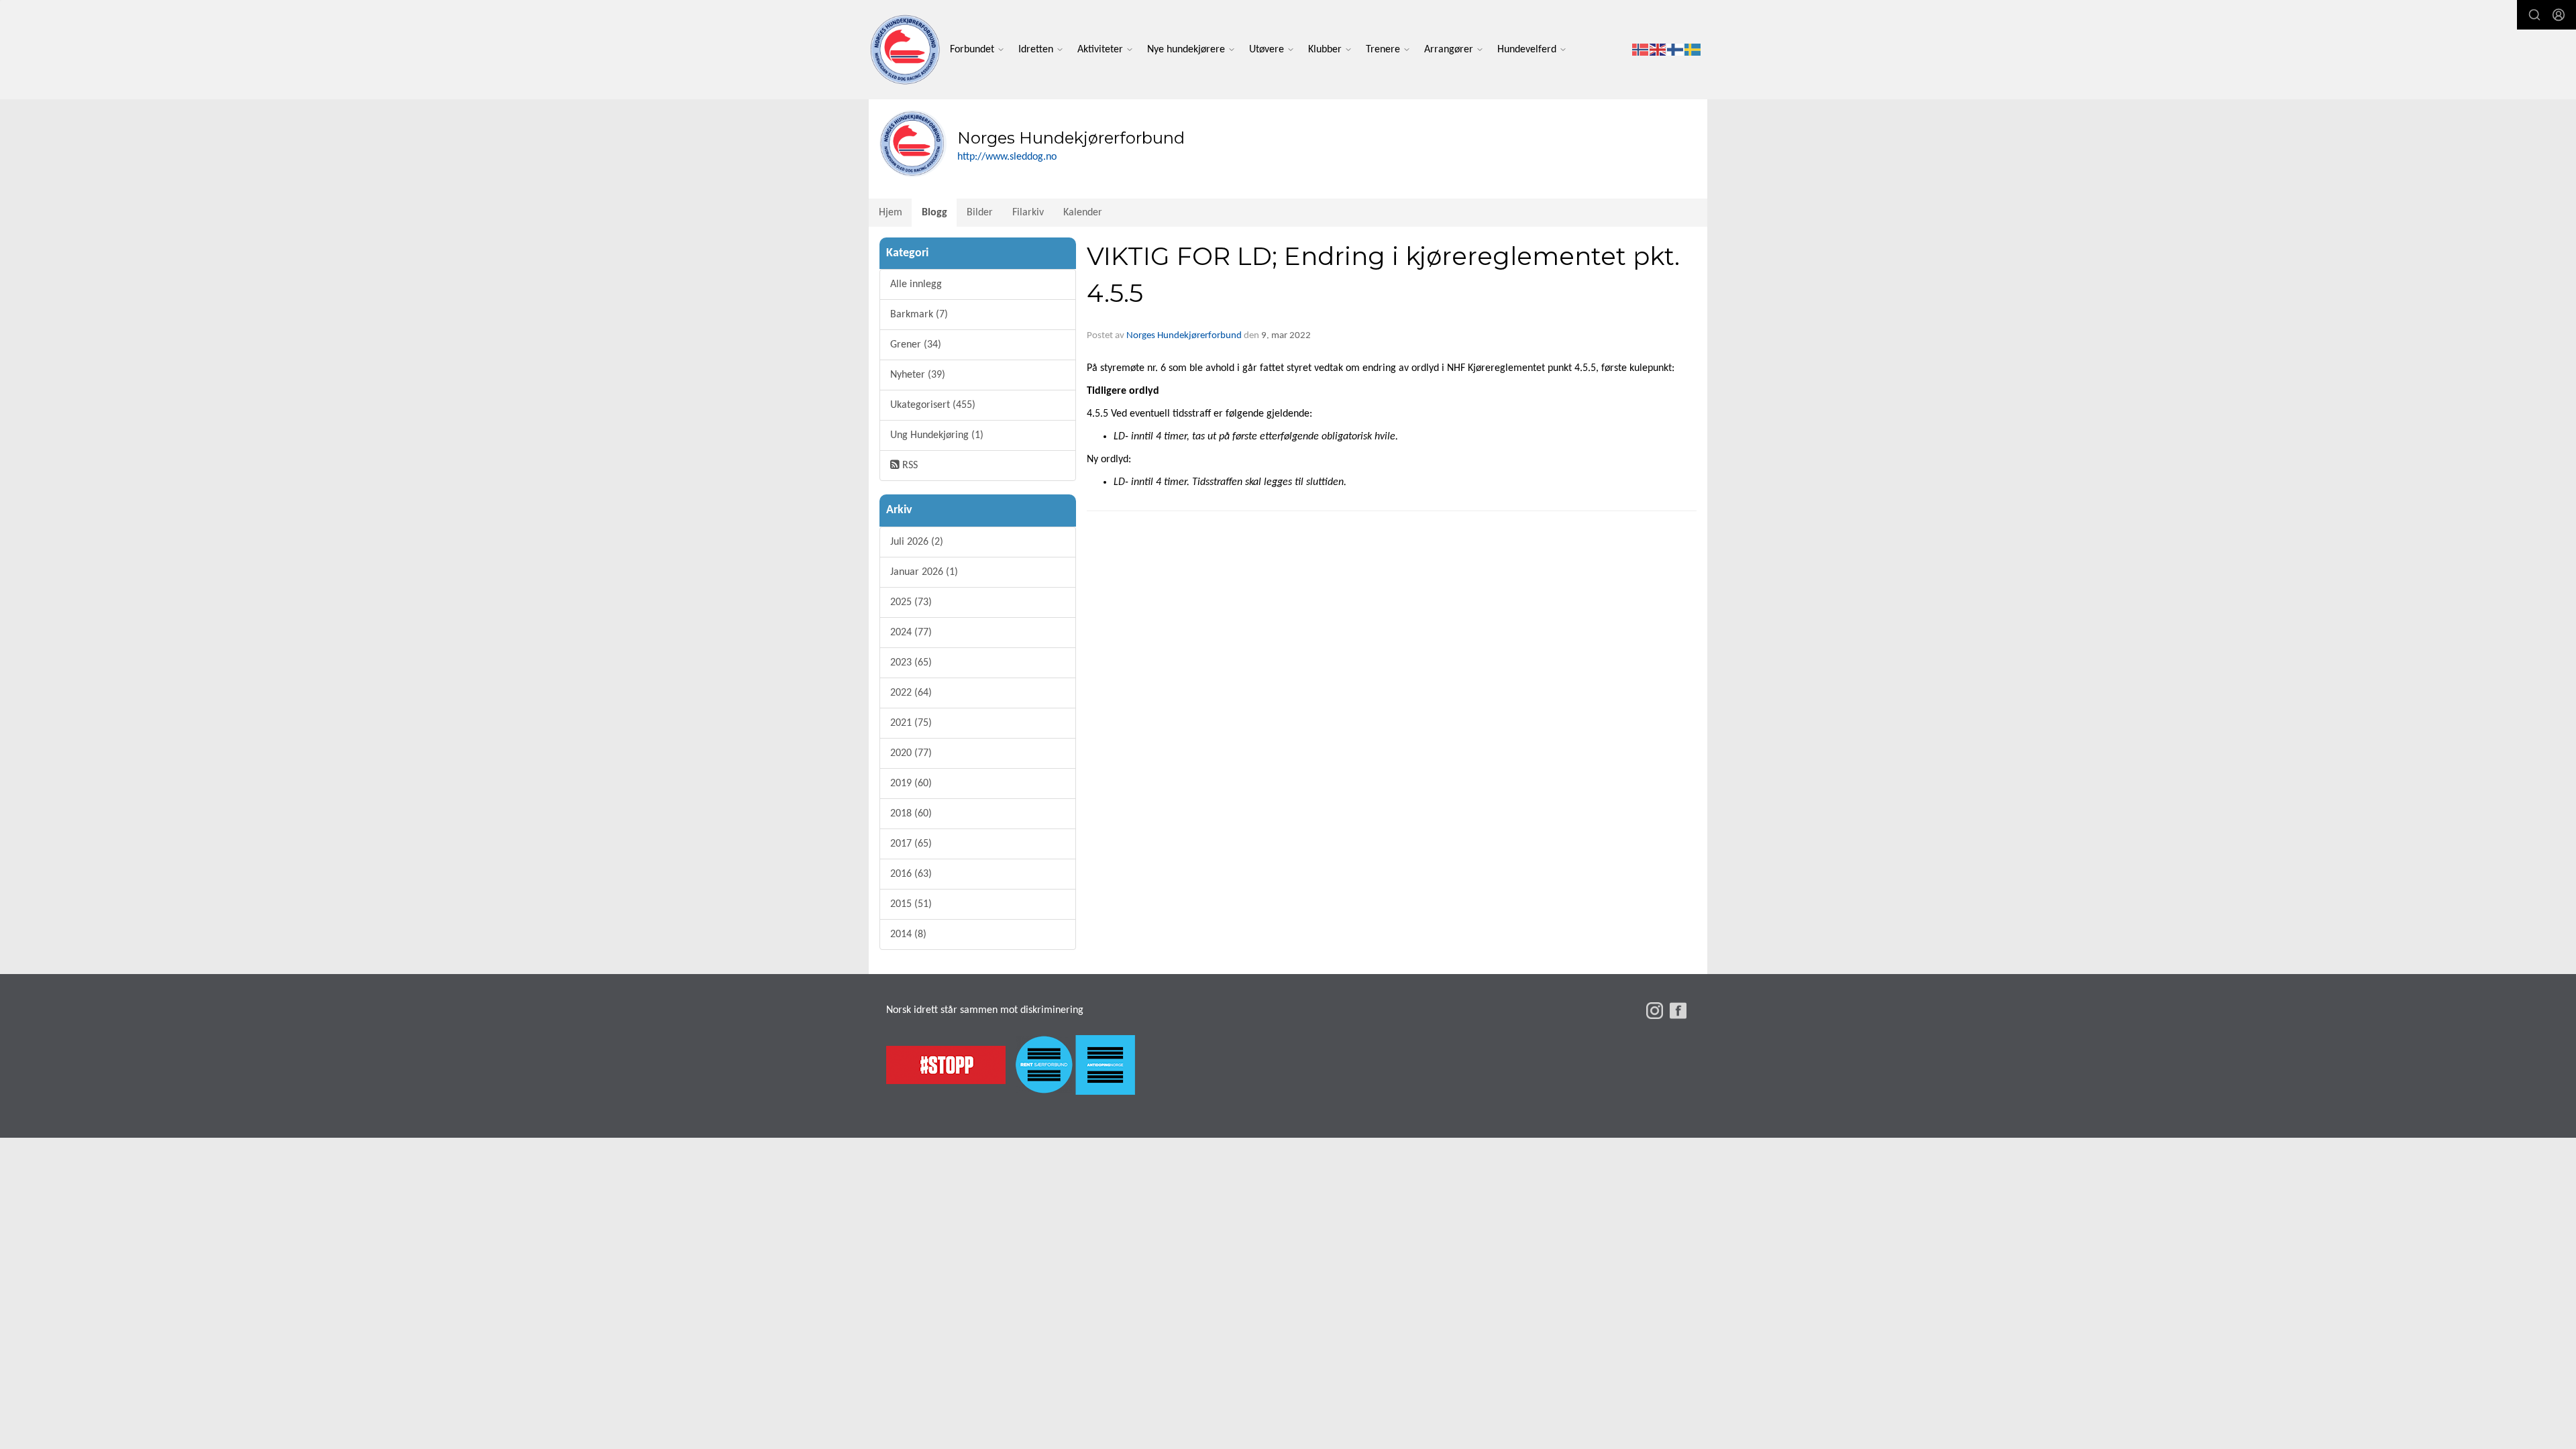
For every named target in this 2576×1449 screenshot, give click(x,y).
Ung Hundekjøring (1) (937, 435)
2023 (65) (911, 663)
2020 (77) (911, 753)
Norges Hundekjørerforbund (1184, 336)
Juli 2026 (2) (917, 542)
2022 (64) (911, 693)
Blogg (934, 213)
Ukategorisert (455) (933, 405)
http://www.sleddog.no (1007, 157)
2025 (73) (911, 602)
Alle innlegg (916, 284)
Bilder (980, 213)
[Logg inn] (2559, 15)
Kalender (1083, 213)
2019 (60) (911, 784)
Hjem (891, 213)
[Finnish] (1676, 50)
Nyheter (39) (918, 375)
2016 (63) (911, 874)
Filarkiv (1028, 213)
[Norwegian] (1641, 50)
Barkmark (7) (919, 315)
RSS (909, 466)
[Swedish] (1693, 50)
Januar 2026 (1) (924, 572)
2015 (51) (911, 904)
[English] (1658, 50)
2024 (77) (911, 633)
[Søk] (2534, 15)
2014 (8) (908, 934)
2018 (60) (911, 814)
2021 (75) (911, 723)
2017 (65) (911, 844)
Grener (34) (916, 345)
